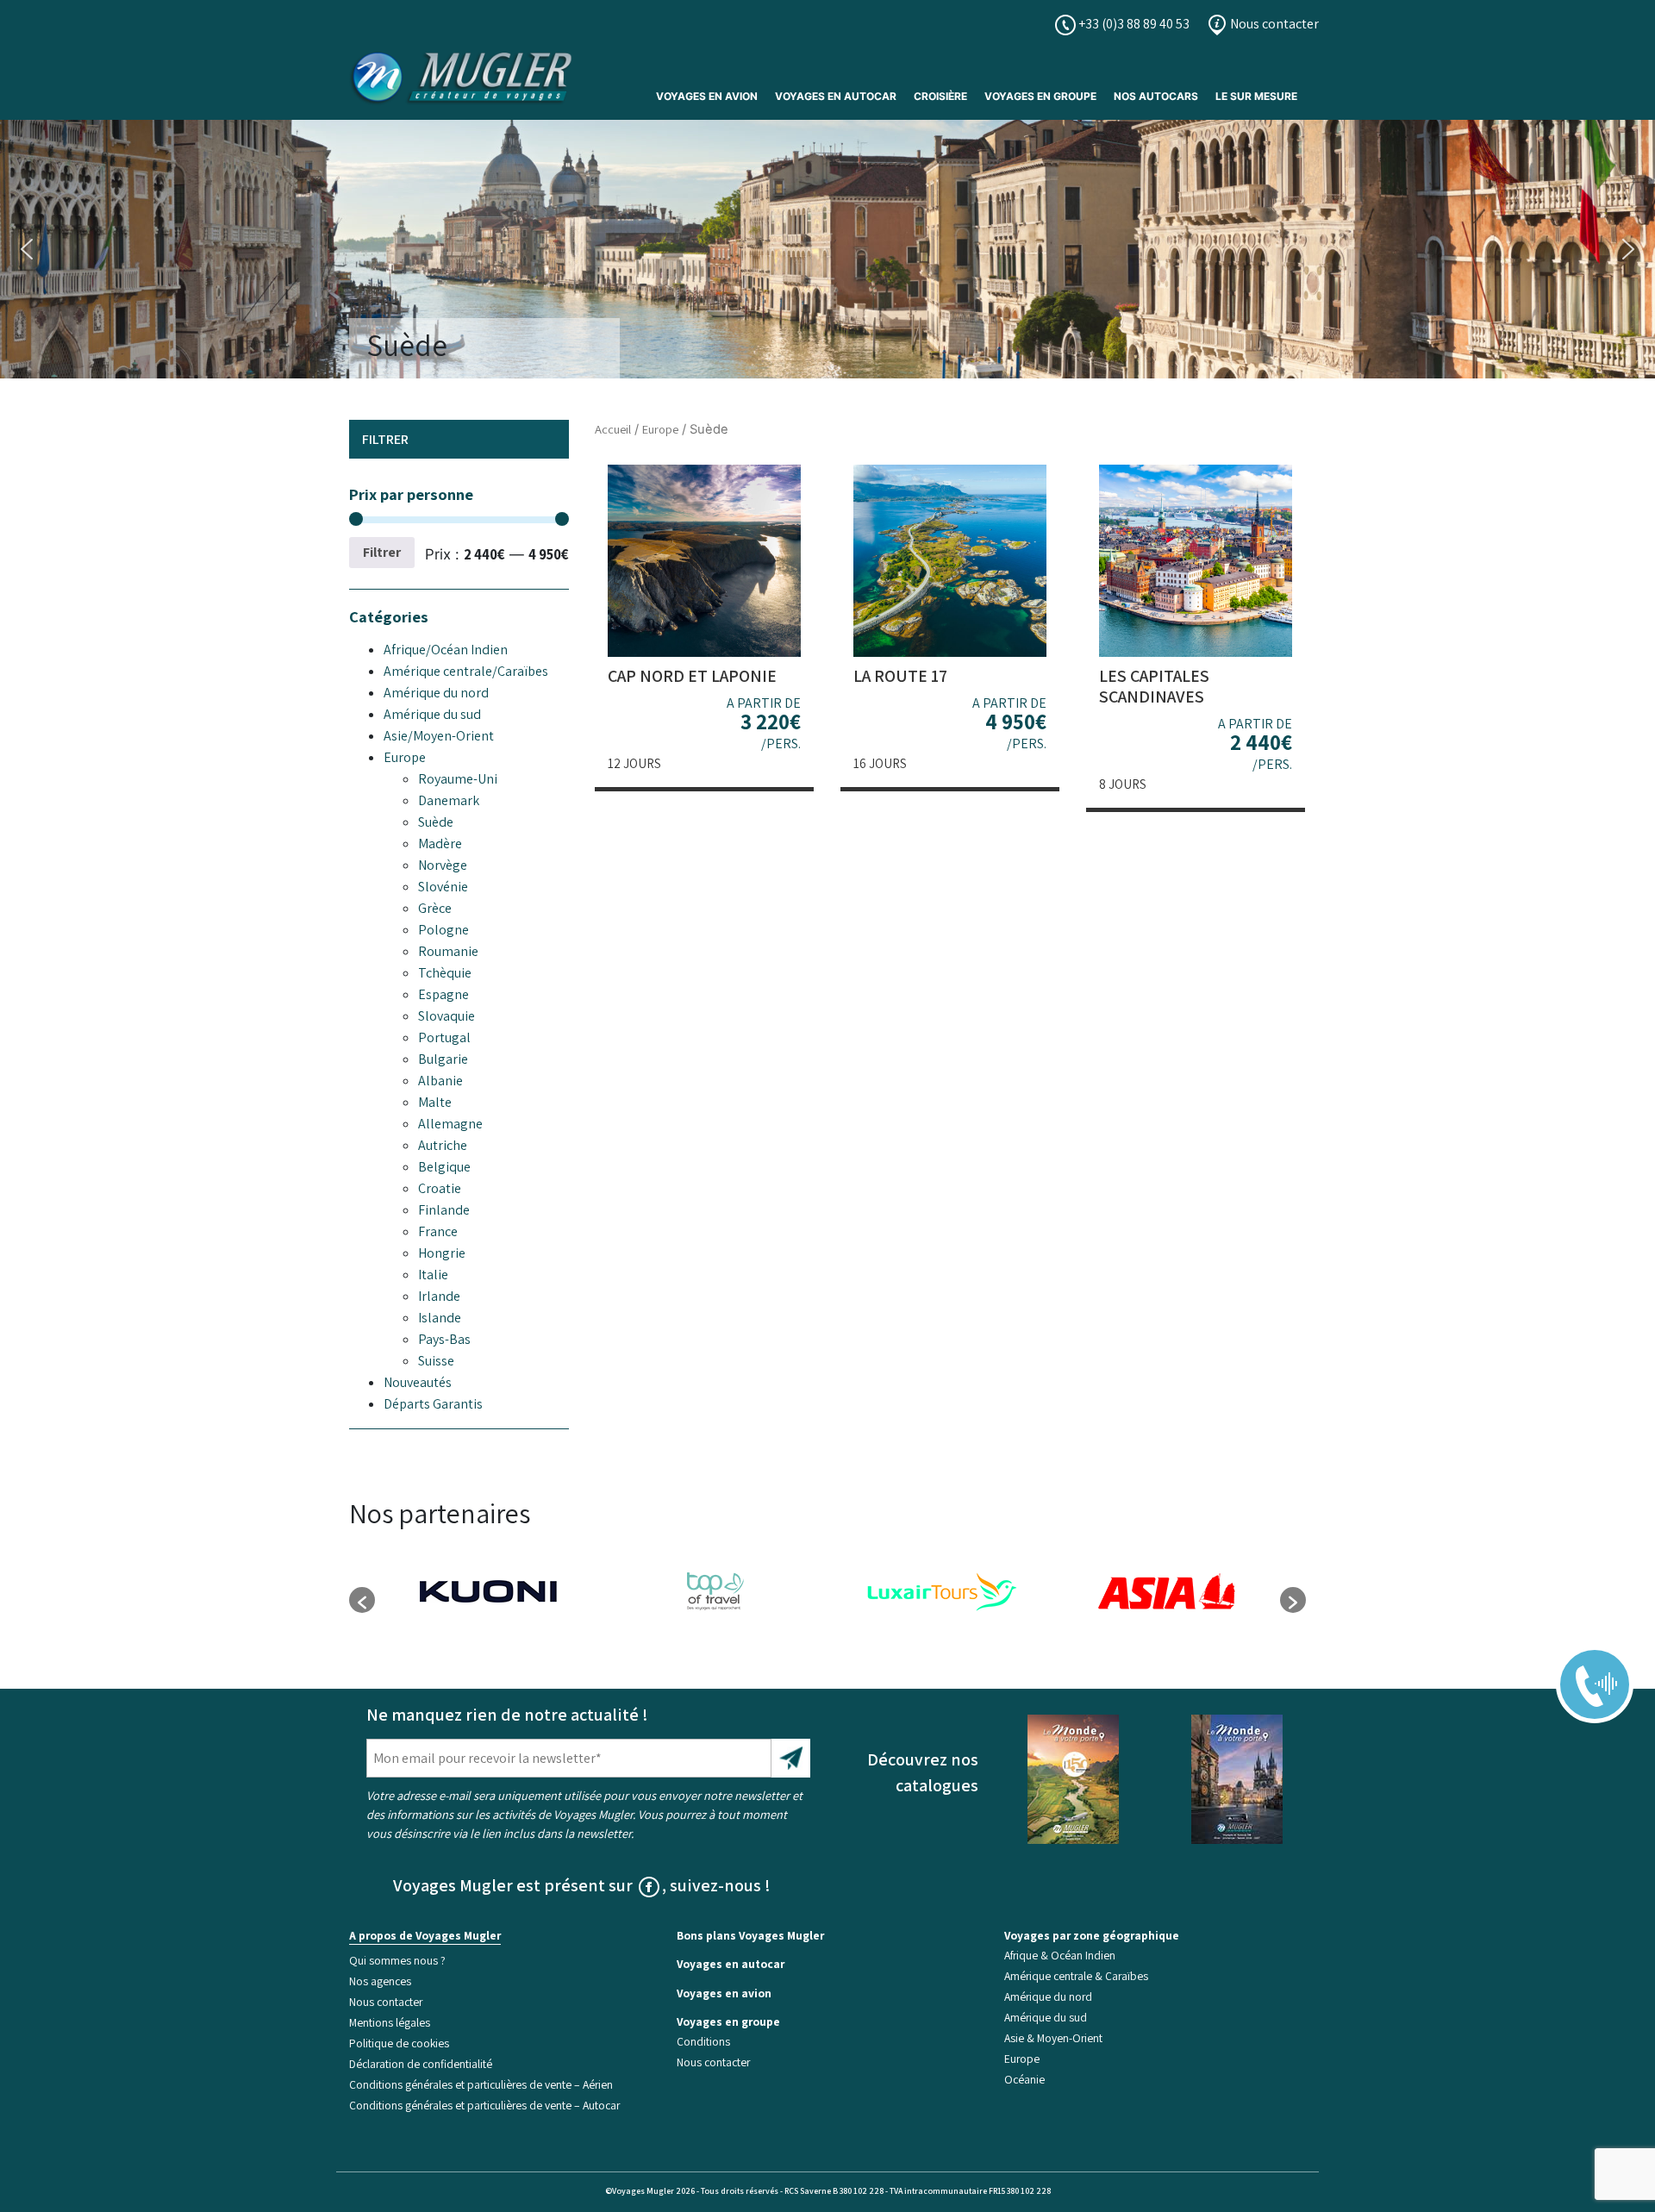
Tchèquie (445, 973)
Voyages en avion (707, 96)
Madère (440, 844)
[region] (827, 249)
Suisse (436, 1361)
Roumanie (448, 951)
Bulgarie (443, 1059)
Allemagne (450, 1124)
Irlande (439, 1296)
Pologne (443, 930)
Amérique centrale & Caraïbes (1076, 1976)
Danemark (449, 800)
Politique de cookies (399, 2043)
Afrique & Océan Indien (1060, 1955)
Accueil (613, 429)
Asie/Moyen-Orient (439, 736)
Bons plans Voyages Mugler (750, 1935)
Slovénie (443, 887)
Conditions (703, 2041)
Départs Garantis (433, 1404)
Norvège (443, 865)
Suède (436, 822)
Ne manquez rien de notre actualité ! (507, 1715)
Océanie (1024, 2079)
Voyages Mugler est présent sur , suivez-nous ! (582, 1885)
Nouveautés (418, 1382)
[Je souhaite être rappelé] (1583, 1672)
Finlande (444, 1210)
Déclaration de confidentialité (421, 2064)
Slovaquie (447, 1016)
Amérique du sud (432, 714)
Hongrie (442, 1253)
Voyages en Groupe (1040, 96)
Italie (433, 1275)
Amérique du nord (436, 693)
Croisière (940, 96)
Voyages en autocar (836, 96)
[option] (488, 1591)
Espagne (443, 994)
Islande (440, 1318)
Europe (405, 757)
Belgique (444, 1167)
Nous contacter (1273, 24)
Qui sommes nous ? (397, 1960)
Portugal (444, 1037)
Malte (435, 1102)
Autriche (443, 1145)
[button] (27, 249)
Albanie (440, 1081)
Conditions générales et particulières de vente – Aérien (481, 2084)
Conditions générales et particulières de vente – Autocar (484, 2105)
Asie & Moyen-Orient (1053, 2038)
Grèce (435, 908)
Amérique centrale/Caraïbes (466, 671)
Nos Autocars (1156, 96)
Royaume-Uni (458, 779)
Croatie (440, 1188)
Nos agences (380, 1981)
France (438, 1231)
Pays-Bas (444, 1339)
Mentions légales (390, 2022)
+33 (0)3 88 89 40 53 (1133, 24)
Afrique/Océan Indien (446, 650)
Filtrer (382, 552)
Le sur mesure (1256, 96)
